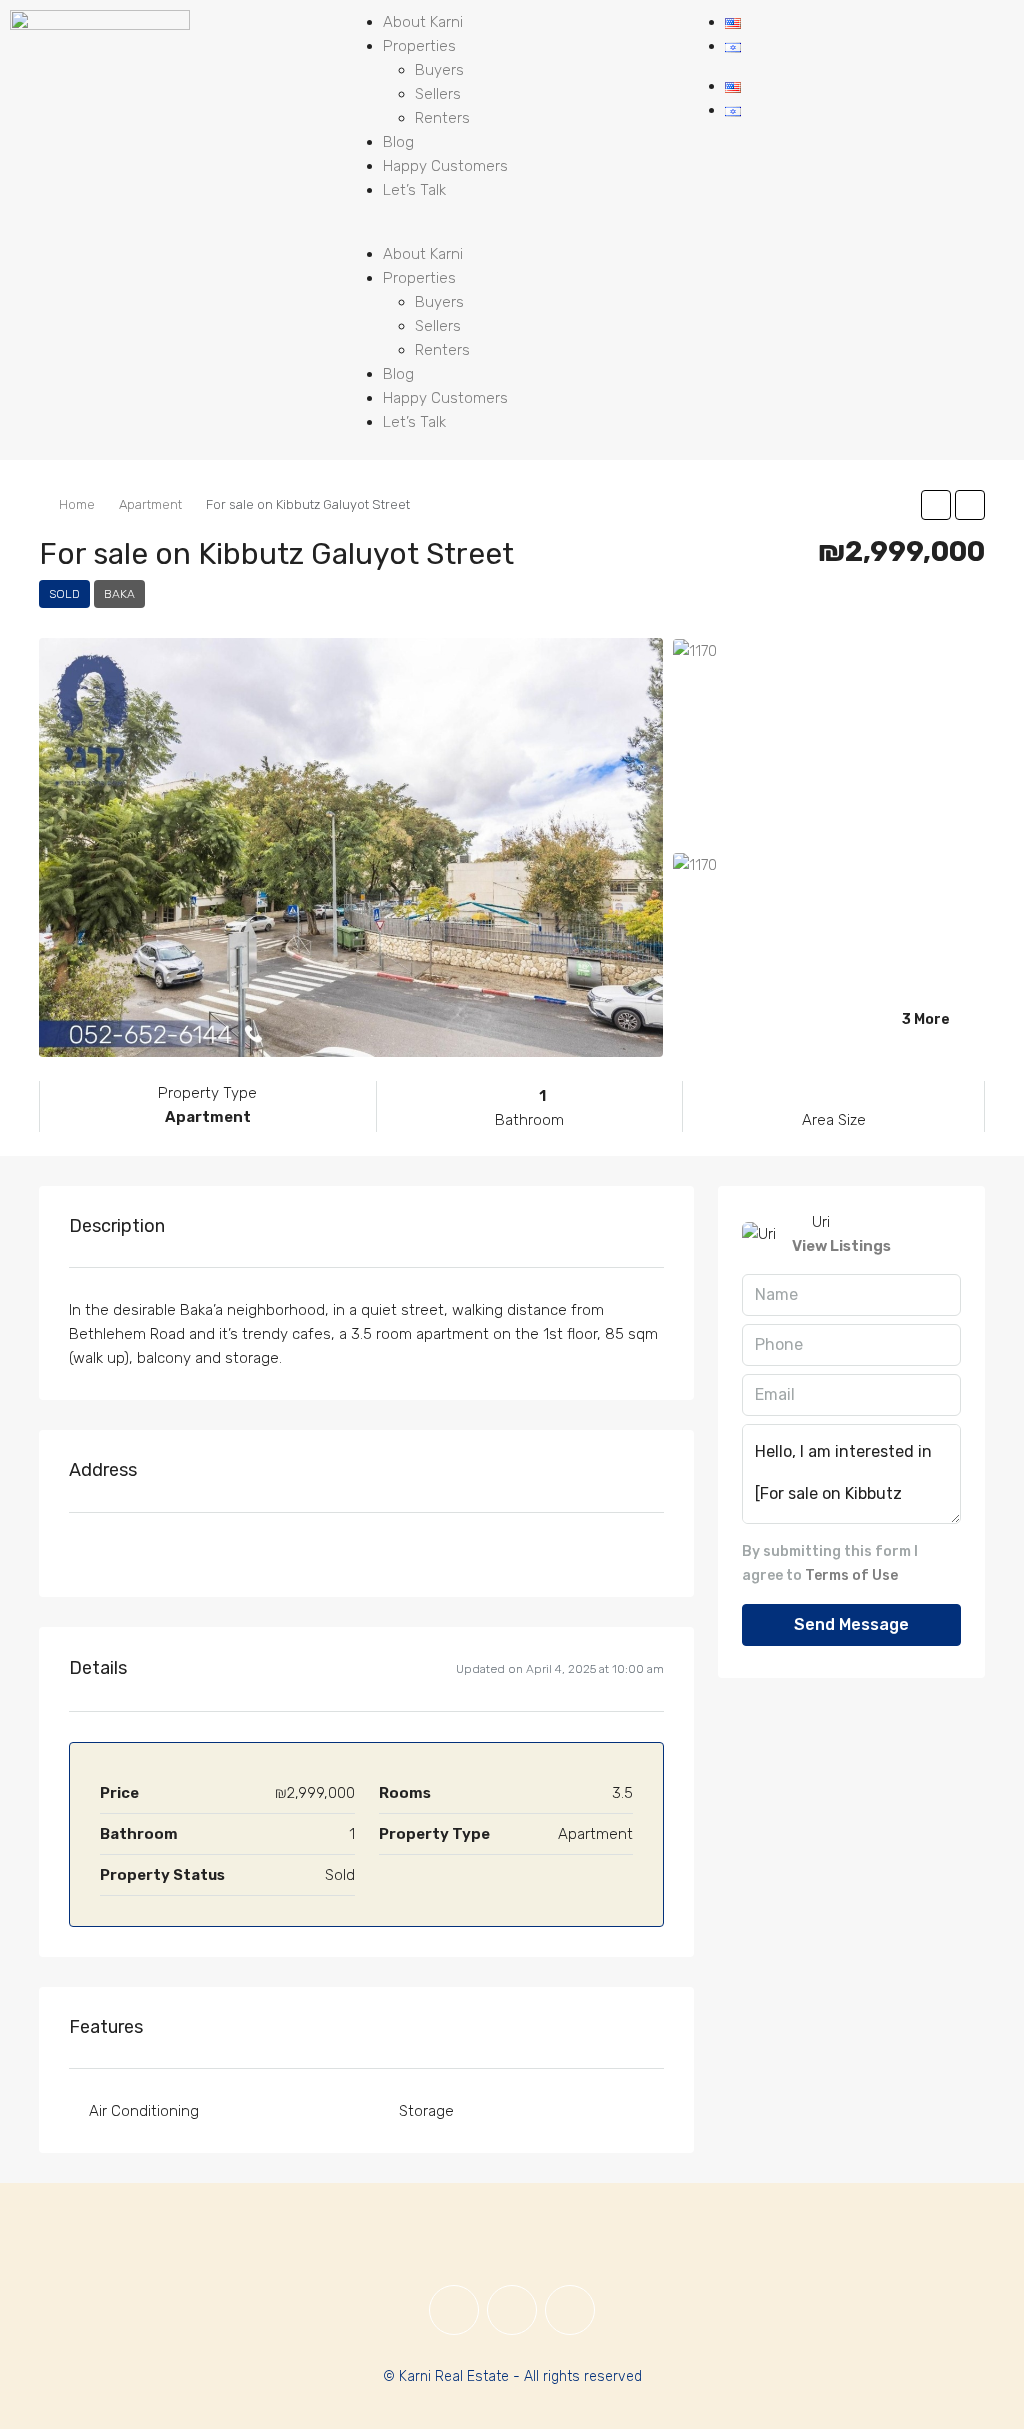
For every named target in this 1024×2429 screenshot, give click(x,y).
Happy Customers (445, 166)
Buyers (439, 70)
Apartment (150, 504)
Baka (119, 594)
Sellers (438, 94)
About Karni (423, 22)
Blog (398, 142)
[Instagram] (512, 2310)
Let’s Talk (414, 190)
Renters (442, 118)
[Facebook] (454, 2310)
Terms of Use (851, 1575)
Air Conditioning (144, 2111)
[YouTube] (570, 2310)
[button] (511, 230)
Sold (64, 594)
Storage (426, 2111)
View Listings (841, 1246)
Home (77, 504)
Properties (419, 46)
